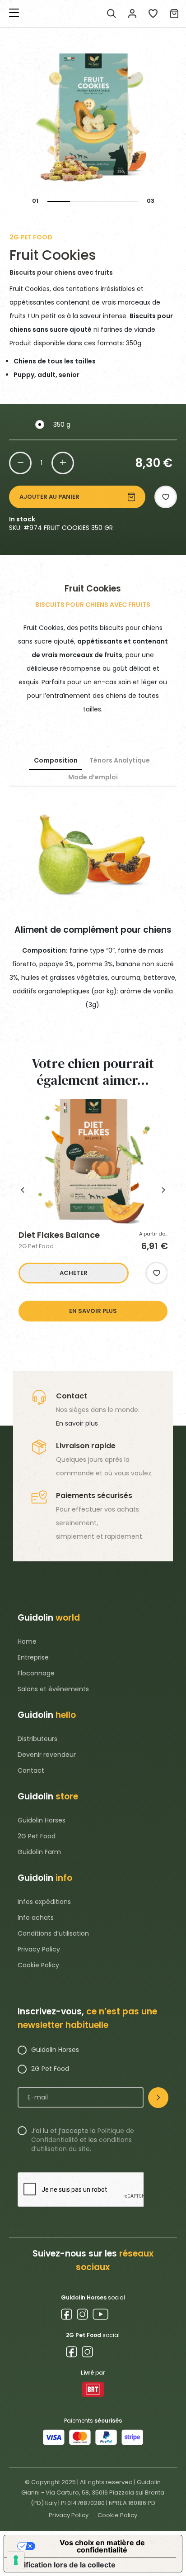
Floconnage (36, 1673)
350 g (62, 425)
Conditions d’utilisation (53, 1933)
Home (27, 1641)
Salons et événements (53, 1689)
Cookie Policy (38, 1965)
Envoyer (158, 2098)
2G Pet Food (37, 1836)
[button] (166, 497)
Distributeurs (37, 1739)
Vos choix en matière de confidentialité (102, 2546)
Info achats (36, 1918)
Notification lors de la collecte (63, 2565)
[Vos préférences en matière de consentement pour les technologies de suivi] (16, 2560)
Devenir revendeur (47, 1755)
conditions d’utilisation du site (81, 2144)
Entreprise (33, 1657)
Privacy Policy (39, 1949)
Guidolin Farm (39, 1852)
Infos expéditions (44, 1902)
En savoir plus (77, 1423)
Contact (31, 1770)
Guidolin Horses (42, 1820)
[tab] (56, 761)
